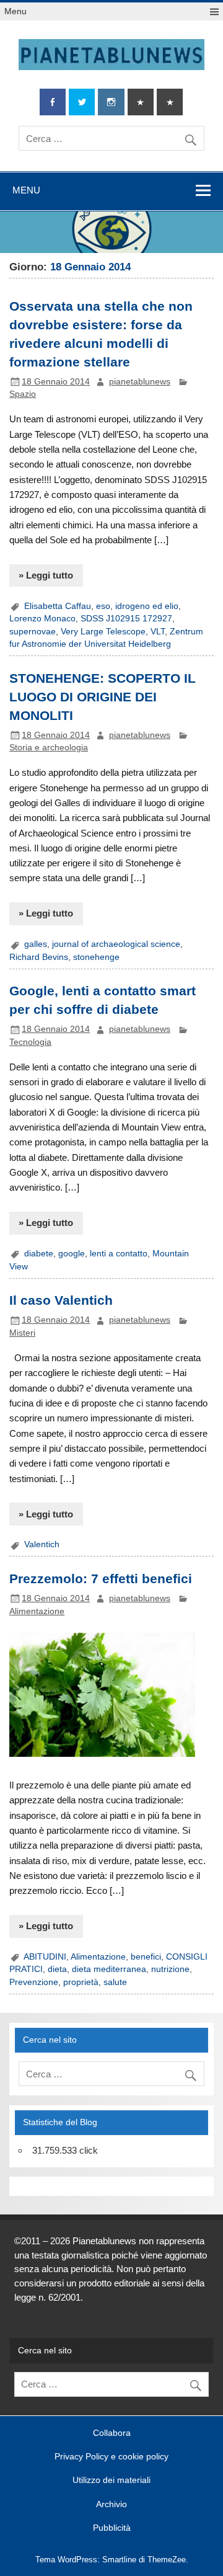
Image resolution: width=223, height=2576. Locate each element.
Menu (15, 11)
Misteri (22, 1333)
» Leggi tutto (46, 575)
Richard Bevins (39, 957)
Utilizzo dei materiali (111, 2481)
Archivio (111, 2505)
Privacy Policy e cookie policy (111, 2457)
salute (116, 1982)
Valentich (42, 1544)
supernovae (33, 632)
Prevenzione (34, 1982)
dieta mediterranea (109, 1969)
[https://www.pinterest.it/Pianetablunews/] (141, 102)
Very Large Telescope (103, 632)
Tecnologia (30, 1042)
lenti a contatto (119, 1254)
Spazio (23, 394)
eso (103, 606)
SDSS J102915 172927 (126, 619)
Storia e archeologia (49, 748)
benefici (146, 1957)
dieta (57, 1969)
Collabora (112, 2433)
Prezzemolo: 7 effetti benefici (101, 1579)
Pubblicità (112, 2528)
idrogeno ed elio (147, 606)
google (72, 1254)
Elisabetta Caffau (58, 606)
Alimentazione (37, 1611)
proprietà (81, 1982)
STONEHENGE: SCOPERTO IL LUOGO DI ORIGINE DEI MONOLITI (103, 697)
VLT (158, 632)
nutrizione (170, 1969)
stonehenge (96, 957)
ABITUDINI (45, 1957)
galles (36, 944)
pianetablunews (140, 382)
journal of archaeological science (116, 944)
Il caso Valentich (61, 1300)
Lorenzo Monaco (42, 619)
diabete (39, 1254)
